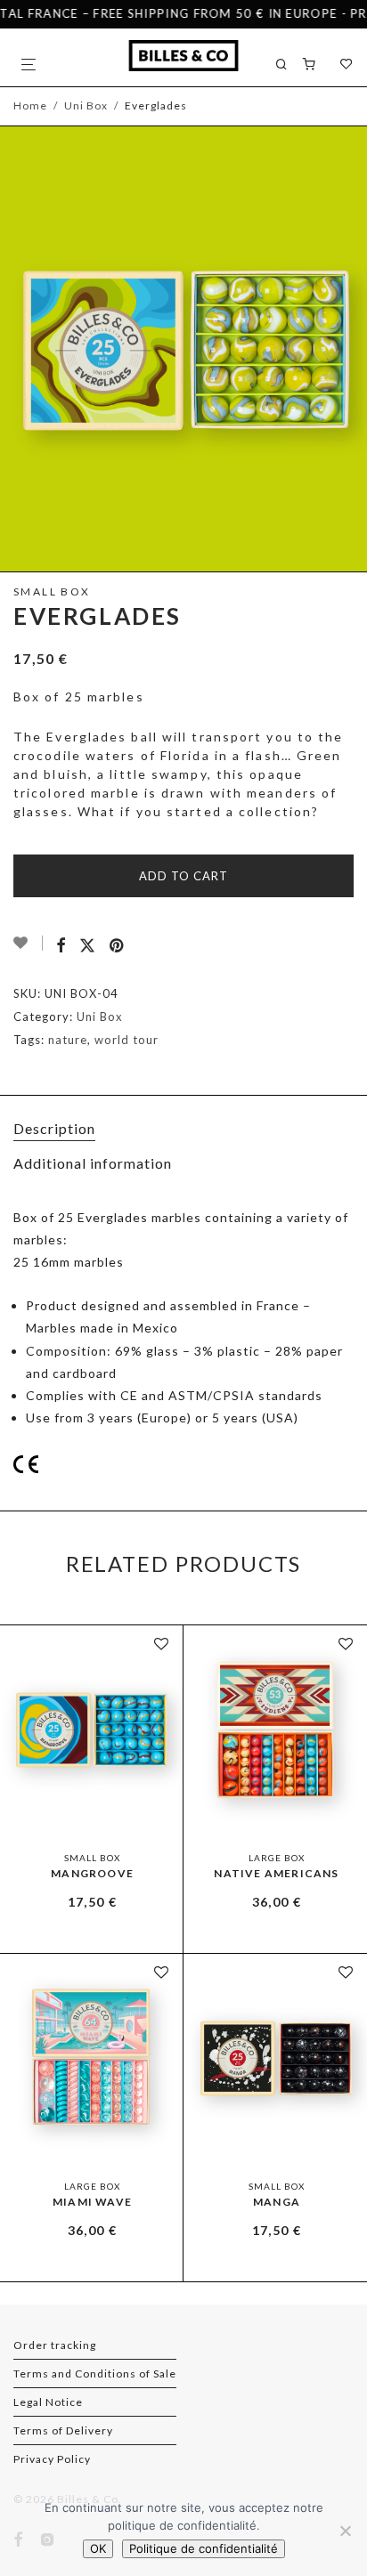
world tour (126, 1040)
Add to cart (183, 876)
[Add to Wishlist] (28, 943)
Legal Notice (48, 2402)
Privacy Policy (52, 2459)
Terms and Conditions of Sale (95, 2373)
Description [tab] (54, 1128)
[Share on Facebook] (61, 946)
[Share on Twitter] (88, 946)
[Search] (289, 65)
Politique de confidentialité (204, 2548)
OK (98, 2548)
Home (30, 105)
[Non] (345, 2531)
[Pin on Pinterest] (118, 946)
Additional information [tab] (93, 1163)
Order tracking (55, 2345)
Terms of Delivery (63, 2430)
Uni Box (86, 105)
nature (68, 1040)
